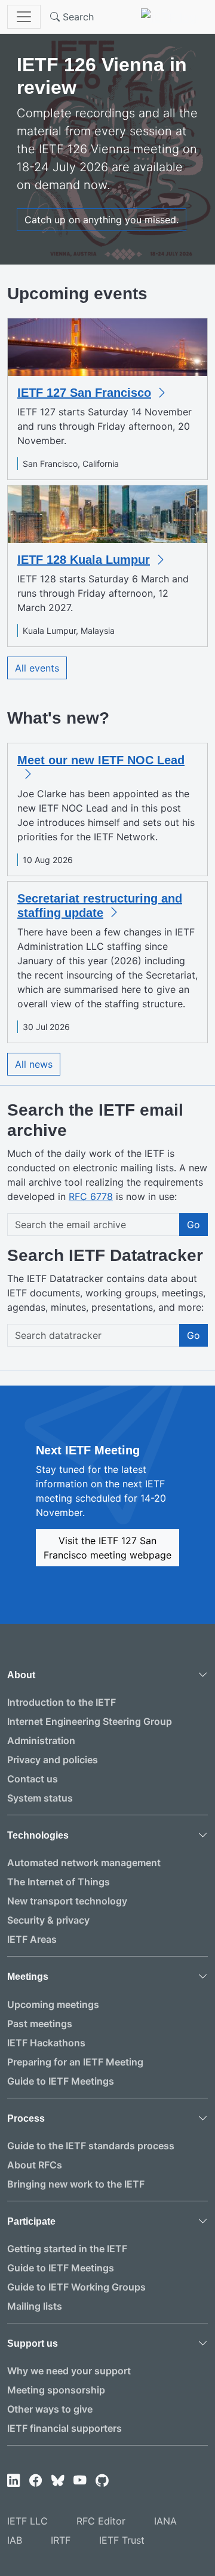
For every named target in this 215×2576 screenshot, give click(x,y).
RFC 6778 (91, 1196)
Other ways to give (50, 2409)
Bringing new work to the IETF (76, 2184)
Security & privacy (48, 1920)
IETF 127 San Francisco (84, 393)
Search (77, 17)
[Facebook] (36, 2481)
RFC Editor (101, 2521)
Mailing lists (35, 2306)
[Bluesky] (58, 2481)
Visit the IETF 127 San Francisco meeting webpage (107, 1548)
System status (40, 1798)
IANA (165, 2521)
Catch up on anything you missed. (102, 220)
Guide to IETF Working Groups (76, 2287)
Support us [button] (33, 2343)
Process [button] (26, 2118)
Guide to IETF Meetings (61, 2081)
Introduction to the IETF (62, 1702)
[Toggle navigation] (24, 17)
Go (193, 1225)
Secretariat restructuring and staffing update (100, 906)
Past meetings (40, 2024)
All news (34, 1064)
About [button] (21, 1675)
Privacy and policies (53, 1760)
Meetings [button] (28, 1977)
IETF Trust (122, 2540)
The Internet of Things (59, 1882)
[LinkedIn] (13, 2481)
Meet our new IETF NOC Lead (101, 760)
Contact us (33, 1779)
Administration (41, 1740)
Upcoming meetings (53, 2004)
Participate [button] (31, 2221)
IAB (15, 2540)
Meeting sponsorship (56, 2390)
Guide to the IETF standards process (91, 2146)
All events (37, 668)
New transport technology (67, 1901)
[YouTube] (80, 2481)
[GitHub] (102, 2481)
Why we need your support (69, 2371)
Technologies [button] (38, 1835)
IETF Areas (32, 1939)
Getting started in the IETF (67, 2249)
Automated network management (84, 1863)
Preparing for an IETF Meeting (75, 2062)
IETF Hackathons (46, 2043)
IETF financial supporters (64, 2428)
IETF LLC (27, 2521)
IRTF (61, 2540)
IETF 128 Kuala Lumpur (84, 560)
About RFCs (35, 2165)
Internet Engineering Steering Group (90, 1721)
